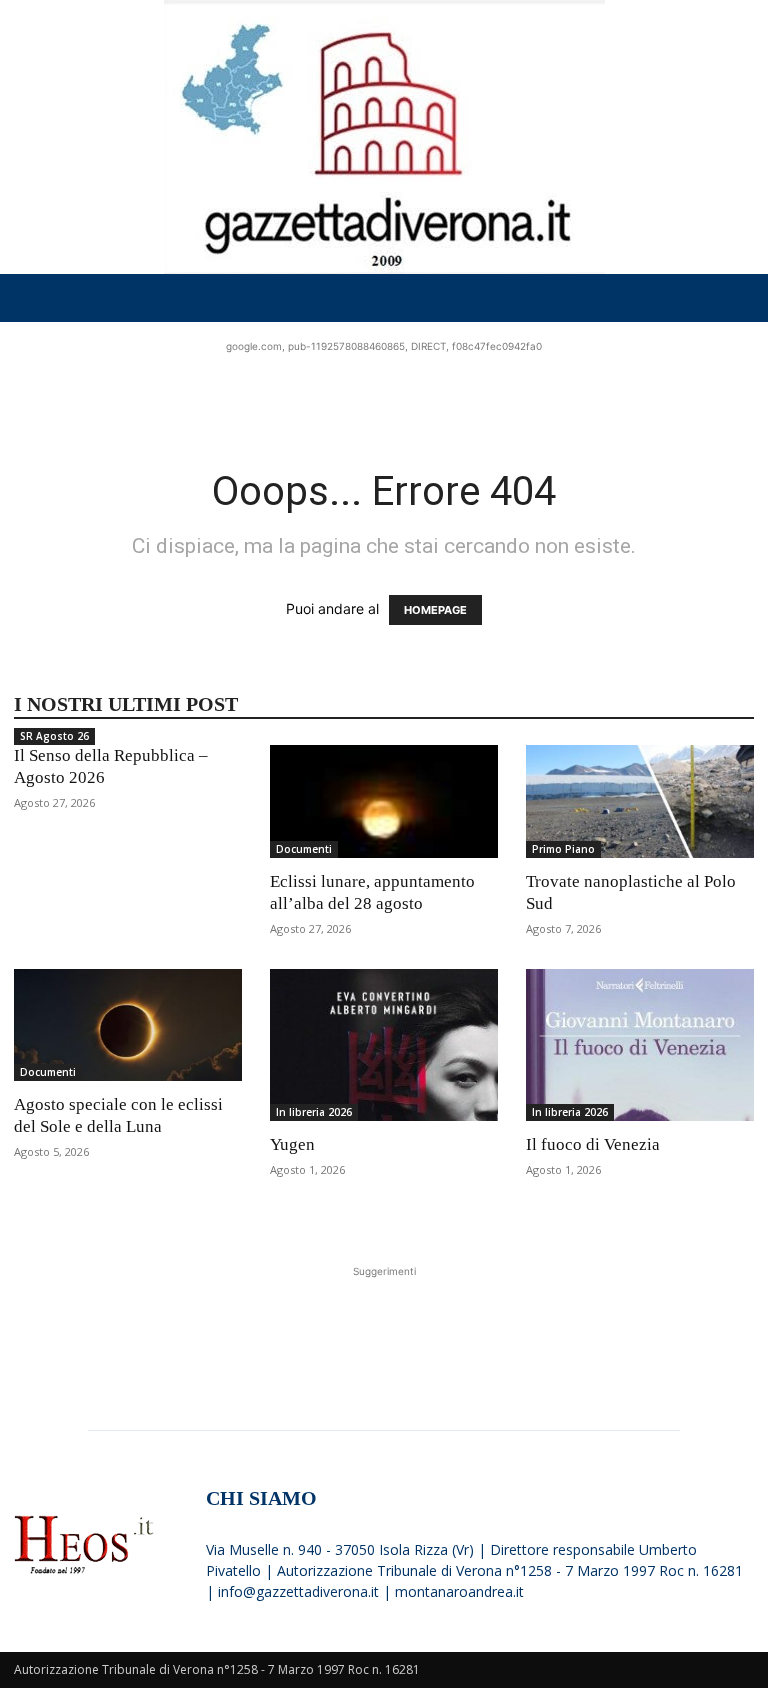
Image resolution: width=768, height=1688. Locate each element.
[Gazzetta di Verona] (384, 137)
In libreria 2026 (314, 1112)
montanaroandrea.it (459, 1591)
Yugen (292, 1144)
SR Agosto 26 (54, 736)
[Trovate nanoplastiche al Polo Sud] (640, 801)
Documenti (304, 849)
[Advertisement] (384, 387)
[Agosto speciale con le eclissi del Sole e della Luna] (128, 1025)
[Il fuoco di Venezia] (640, 1045)
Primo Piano (563, 849)
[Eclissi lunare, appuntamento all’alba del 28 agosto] (384, 801)
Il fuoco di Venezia (593, 1144)
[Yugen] (384, 1045)
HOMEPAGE (435, 610)
